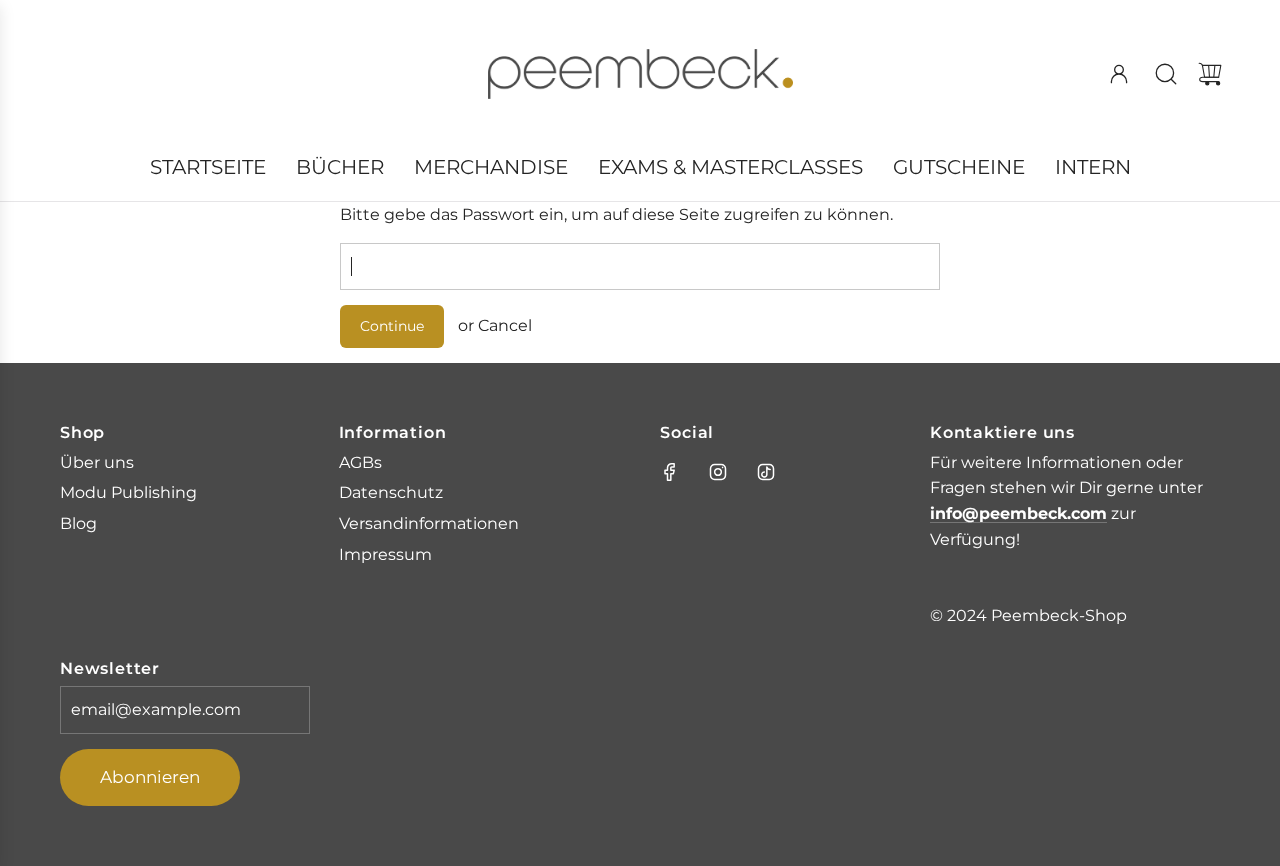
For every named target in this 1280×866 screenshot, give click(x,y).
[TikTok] (766, 472)
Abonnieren (150, 777)
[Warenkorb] (1210, 74)
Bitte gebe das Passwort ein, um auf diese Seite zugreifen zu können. (616, 214)
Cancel (505, 325)
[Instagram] (718, 472)
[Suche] (1166, 74)
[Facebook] (670, 472)
